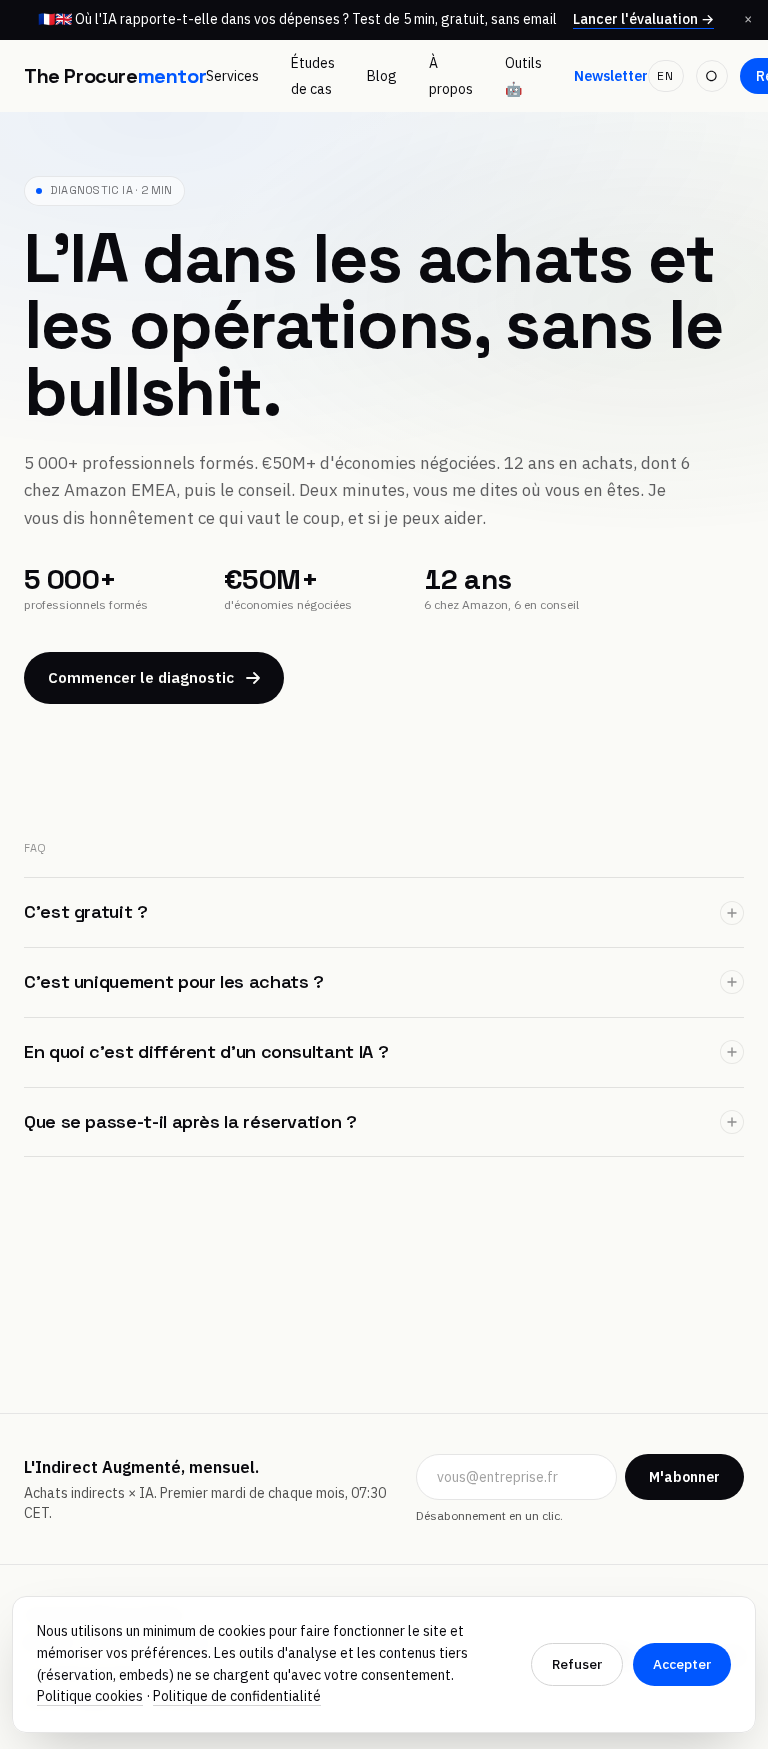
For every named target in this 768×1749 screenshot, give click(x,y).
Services (232, 76)
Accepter (682, 1664)
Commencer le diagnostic (141, 677)
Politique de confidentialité (237, 1696)
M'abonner (684, 1477)
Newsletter (611, 76)
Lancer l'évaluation (643, 19)
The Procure (115, 76)
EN (665, 76)
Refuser (577, 1664)
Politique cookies (90, 1696)
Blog (382, 76)
